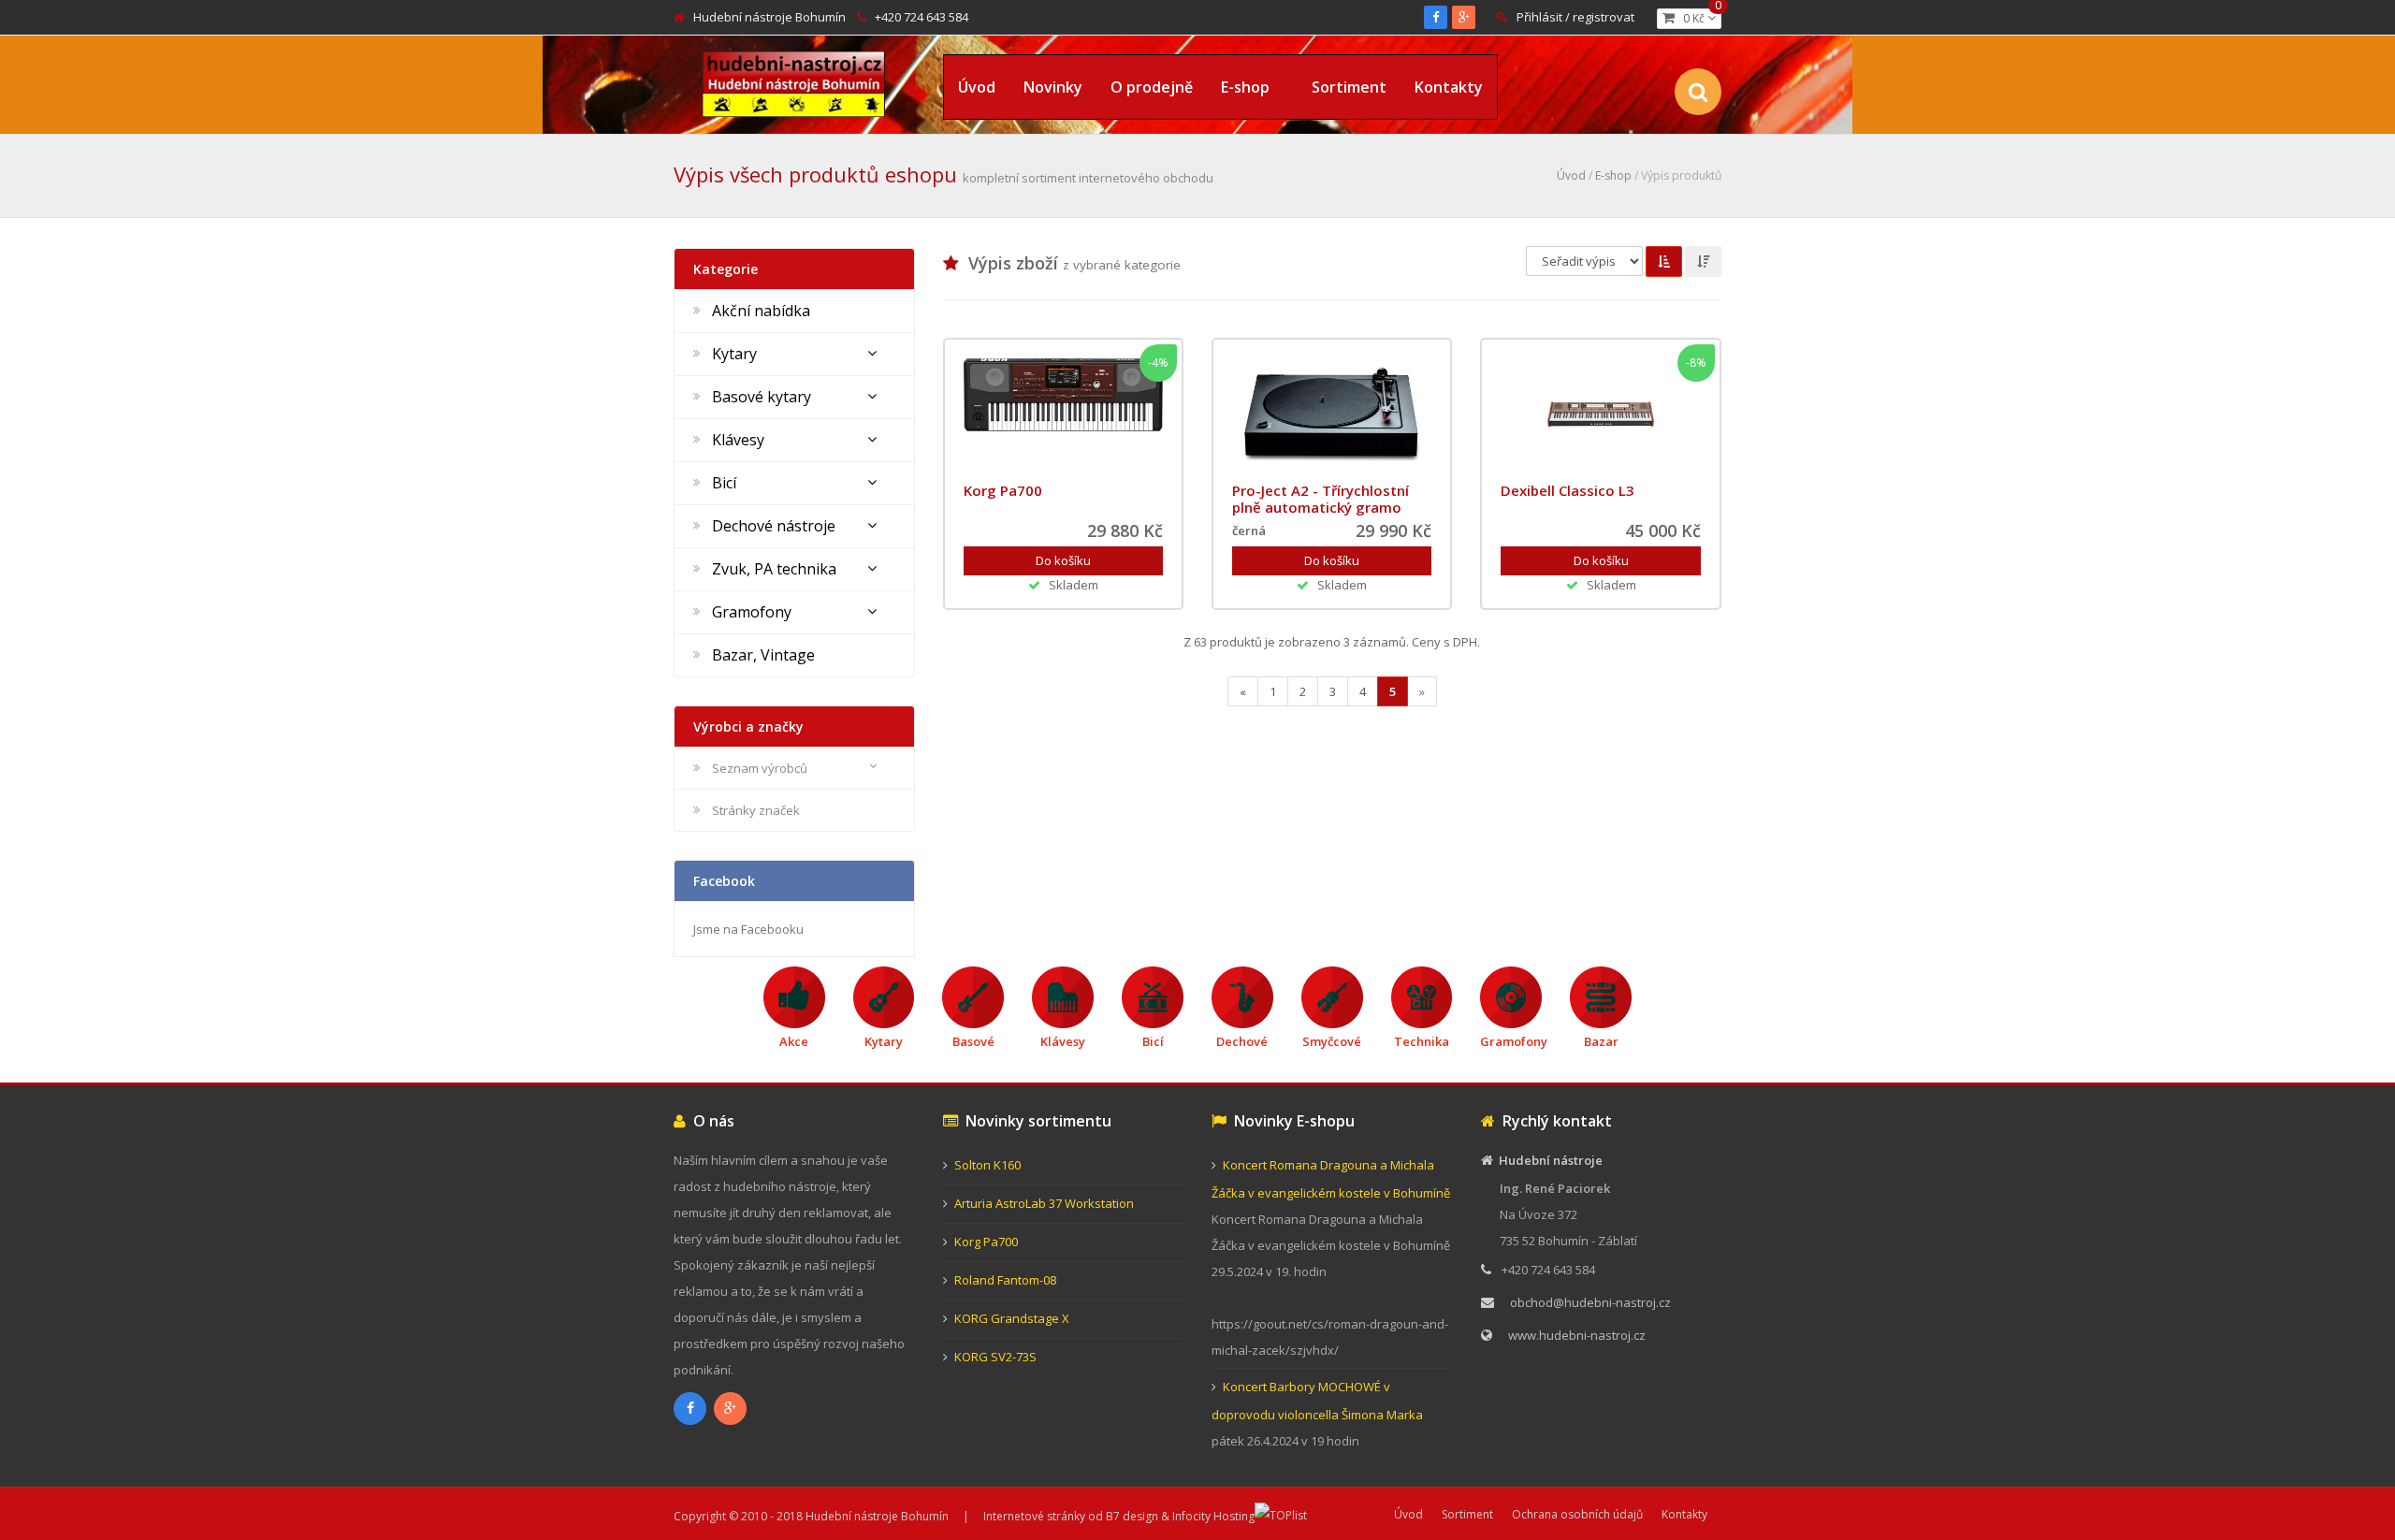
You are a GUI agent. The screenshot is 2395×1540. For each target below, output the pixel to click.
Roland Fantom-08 (1005, 1280)
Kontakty (1449, 87)
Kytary (734, 354)
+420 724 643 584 (922, 17)
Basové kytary (762, 397)
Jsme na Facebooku (748, 929)
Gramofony (752, 612)
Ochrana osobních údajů (1577, 1514)
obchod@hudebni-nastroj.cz (1590, 1302)
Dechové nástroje (774, 526)
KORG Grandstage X (1012, 1318)
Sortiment (1349, 87)
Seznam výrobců (760, 768)
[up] (1664, 262)
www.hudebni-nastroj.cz (1577, 1335)
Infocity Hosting (1213, 1516)
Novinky (1053, 87)
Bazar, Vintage (763, 655)
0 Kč (1698, 17)
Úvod (977, 87)
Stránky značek (756, 810)
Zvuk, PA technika (774, 569)
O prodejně (1152, 87)
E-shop (1245, 87)
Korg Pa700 (1003, 490)
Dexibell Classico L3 (1568, 490)
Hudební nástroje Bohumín (769, 17)
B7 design (1132, 1516)
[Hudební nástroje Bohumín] (794, 81)
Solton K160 (987, 1165)
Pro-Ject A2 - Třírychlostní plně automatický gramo (1321, 499)
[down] (1703, 262)
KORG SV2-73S (995, 1357)
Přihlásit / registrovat (1575, 17)
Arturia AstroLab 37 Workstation (1044, 1203)
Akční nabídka (761, 311)
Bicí (724, 483)
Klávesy (738, 440)
